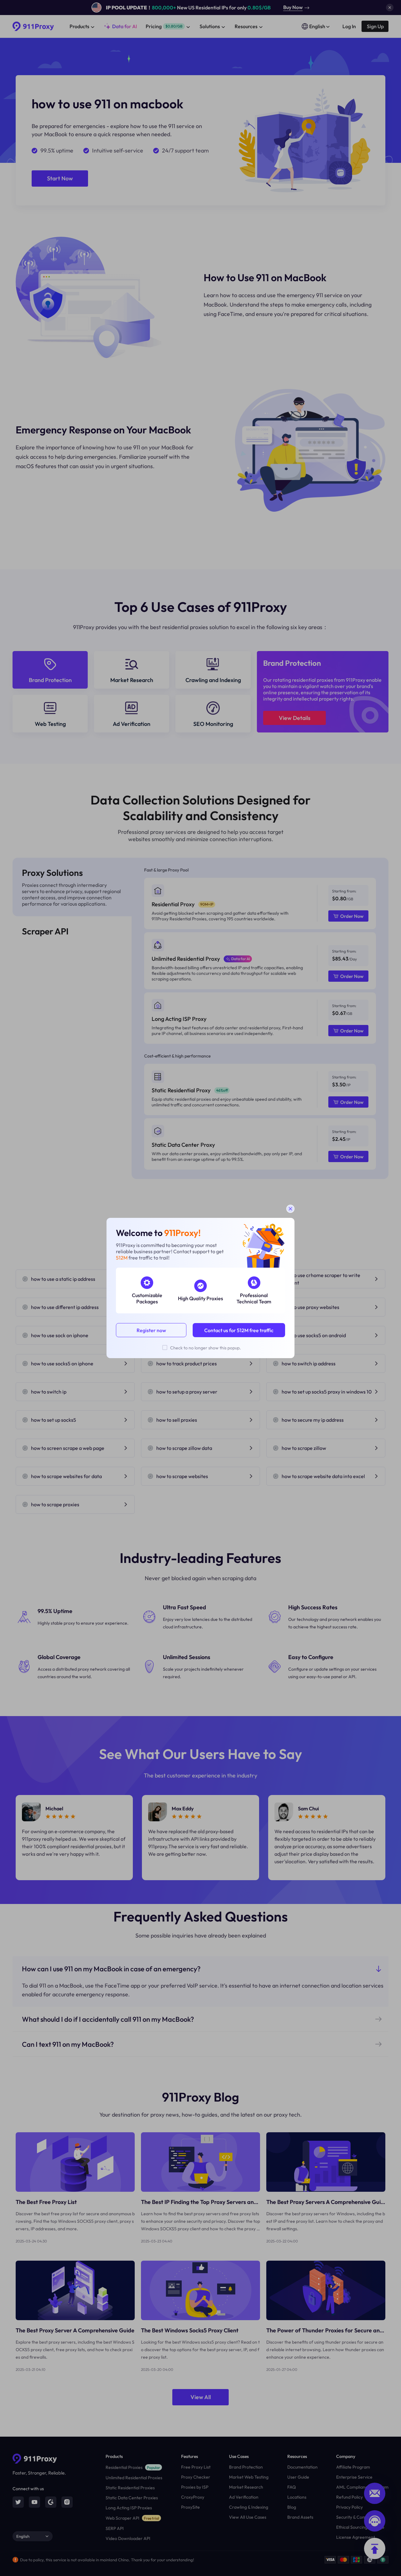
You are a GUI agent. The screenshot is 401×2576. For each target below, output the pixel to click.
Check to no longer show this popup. (206, 1348)
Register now (151, 1330)
